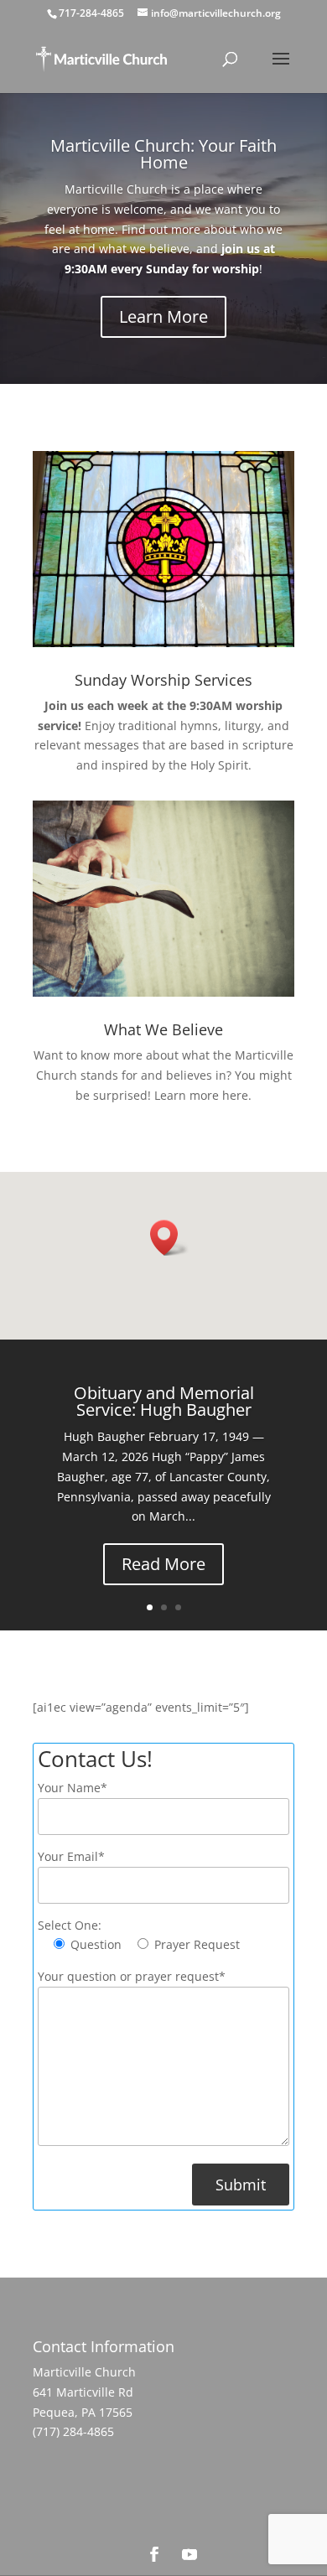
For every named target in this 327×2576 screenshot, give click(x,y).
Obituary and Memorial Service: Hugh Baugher (164, 1401)
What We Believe (163, 1029)
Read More (163, 1564)
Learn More (163, 316)
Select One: (70, 1925)
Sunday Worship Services (163, 680)
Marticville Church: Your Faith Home (163, 154)
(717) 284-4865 (73, 2431)
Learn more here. (203, 1095)
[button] (169, 1238)
